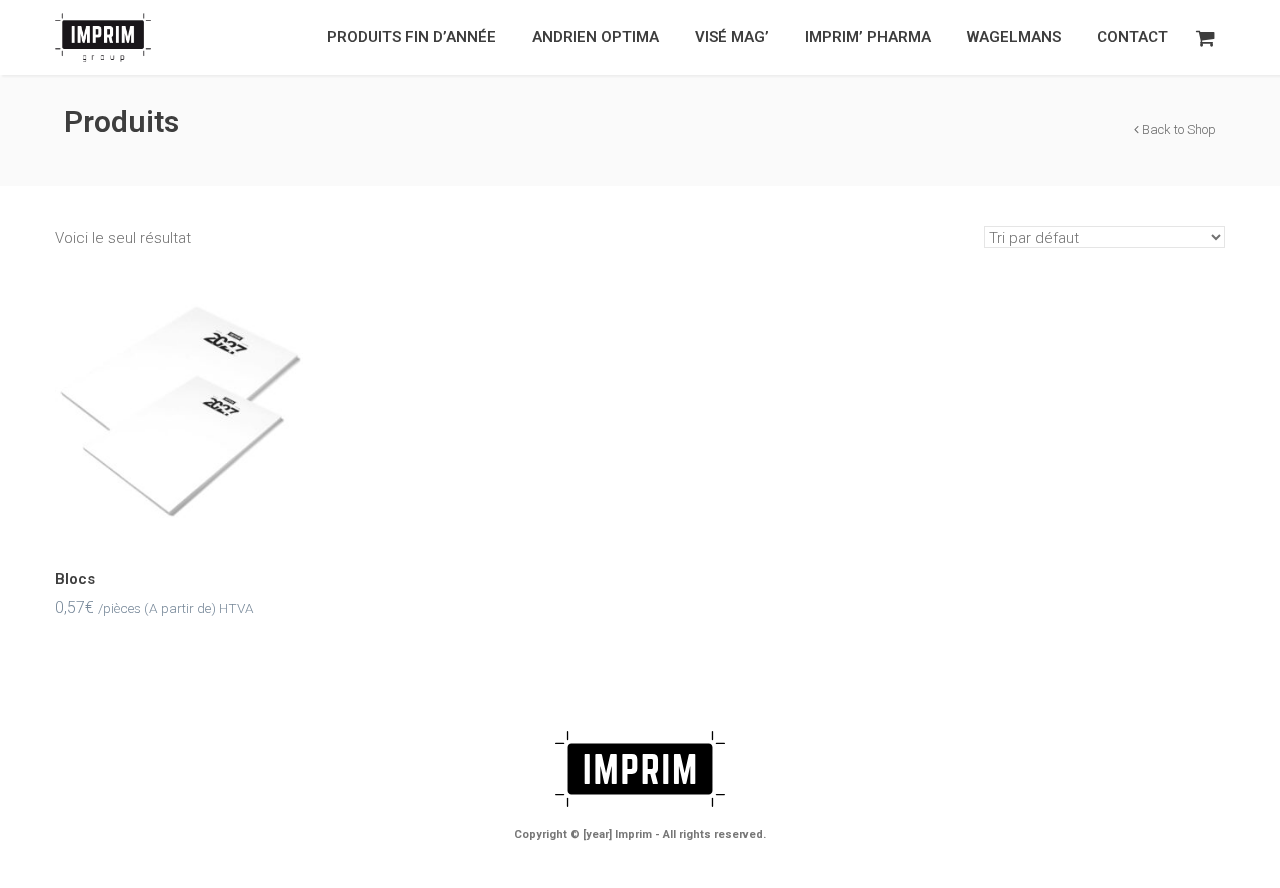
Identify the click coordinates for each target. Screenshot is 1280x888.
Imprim (633, 834)
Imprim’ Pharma (868, 37)
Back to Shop (1177, 129)
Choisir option (184, 432)
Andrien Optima (595, 37)
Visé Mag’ (732, 37)
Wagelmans (1014, 37)
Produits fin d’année (411, 37)
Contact (1132, 37)
